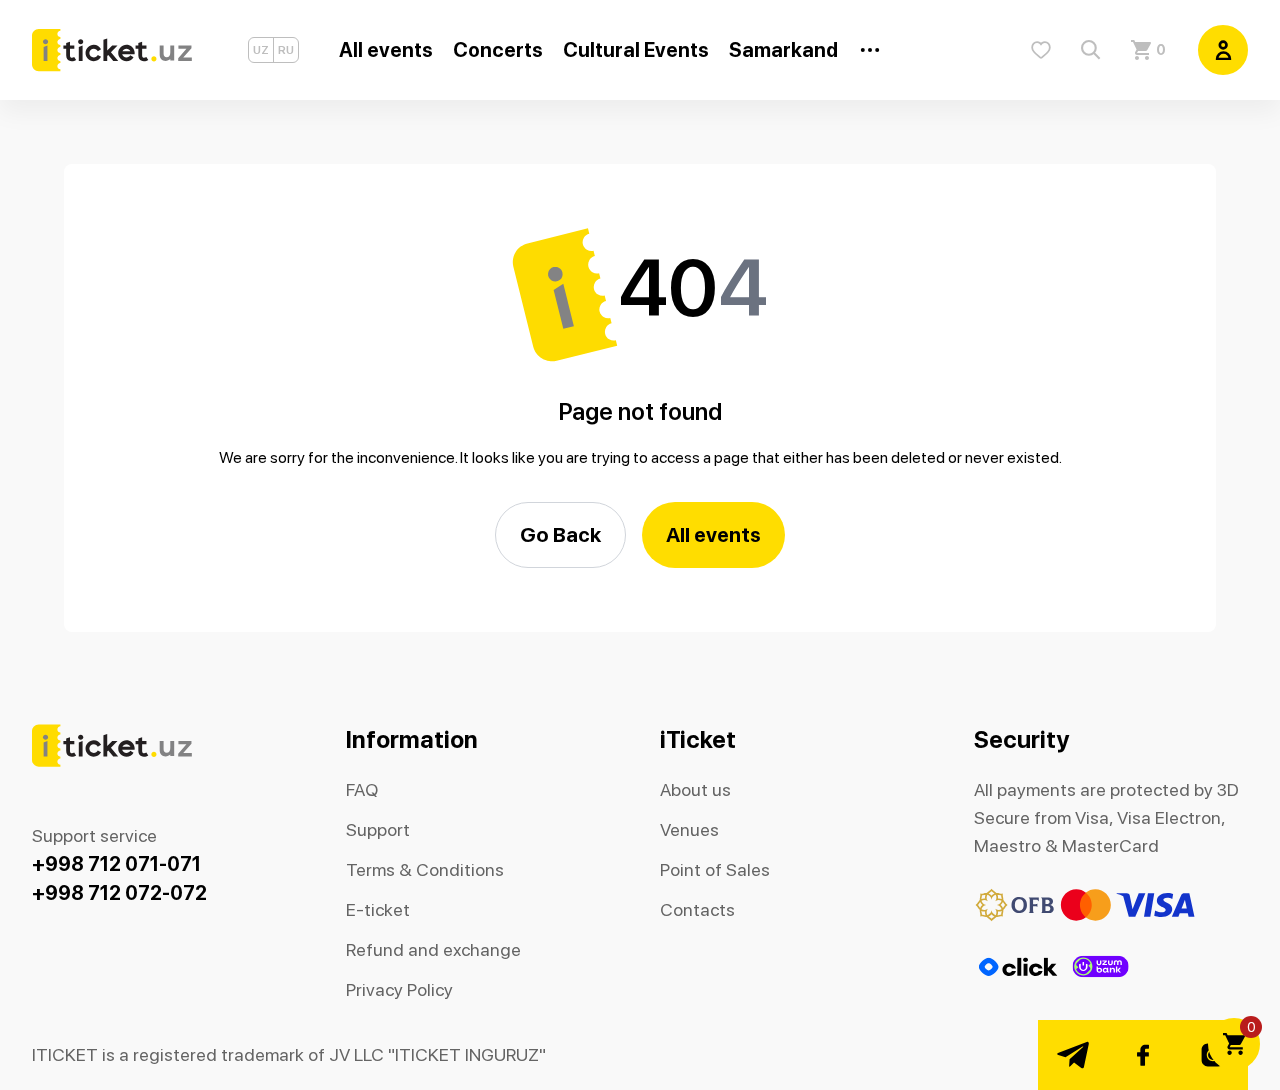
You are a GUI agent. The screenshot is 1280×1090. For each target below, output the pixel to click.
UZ (261, 50)
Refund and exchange (433, 949)
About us (695, 789)
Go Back (560, 534)
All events (713, 534)
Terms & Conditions (425, 869)
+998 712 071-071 (116, 864)
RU (286, 50)
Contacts (697, 909)
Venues (689, 829)
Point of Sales (715, 869)
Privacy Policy (399, 989)
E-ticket (378, 909)
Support (378, 829)
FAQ (362, 789)
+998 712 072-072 (119, 893)
